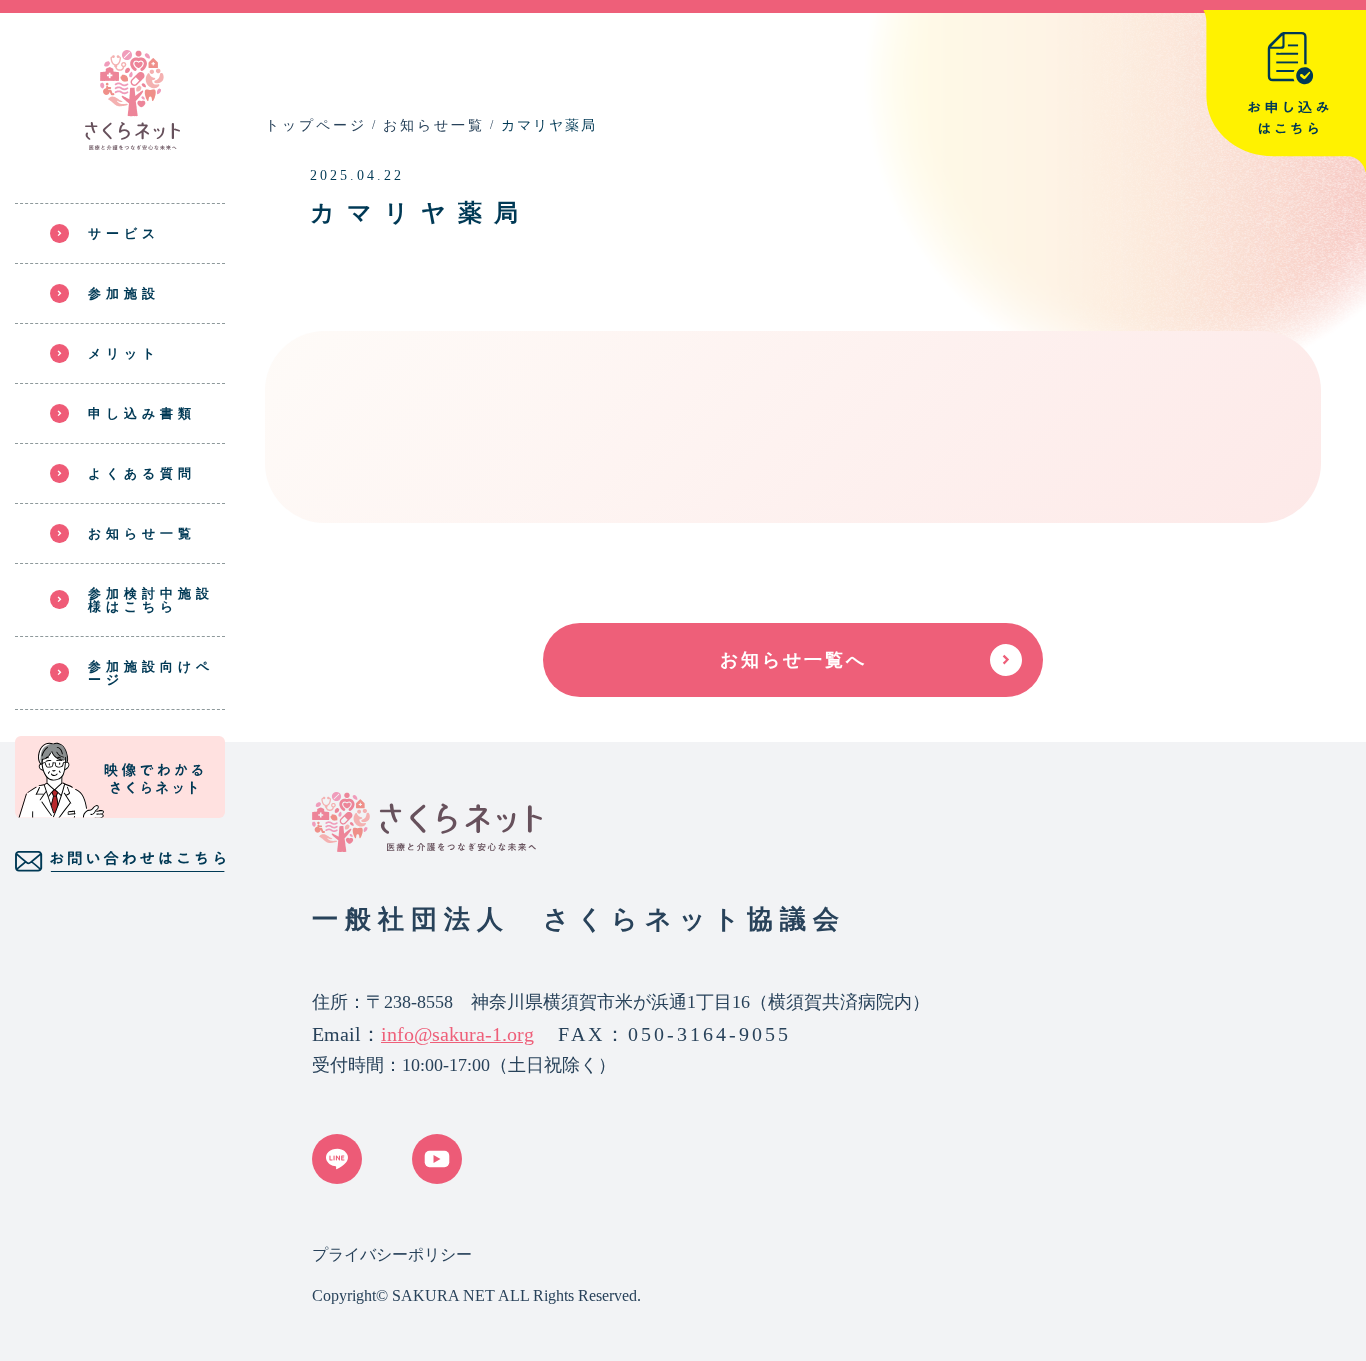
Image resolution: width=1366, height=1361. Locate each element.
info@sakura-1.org (457, 1034)
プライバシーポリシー (392, 1254)
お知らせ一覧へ (793, 660)
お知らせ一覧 (434, 125)
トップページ (316, 125)
